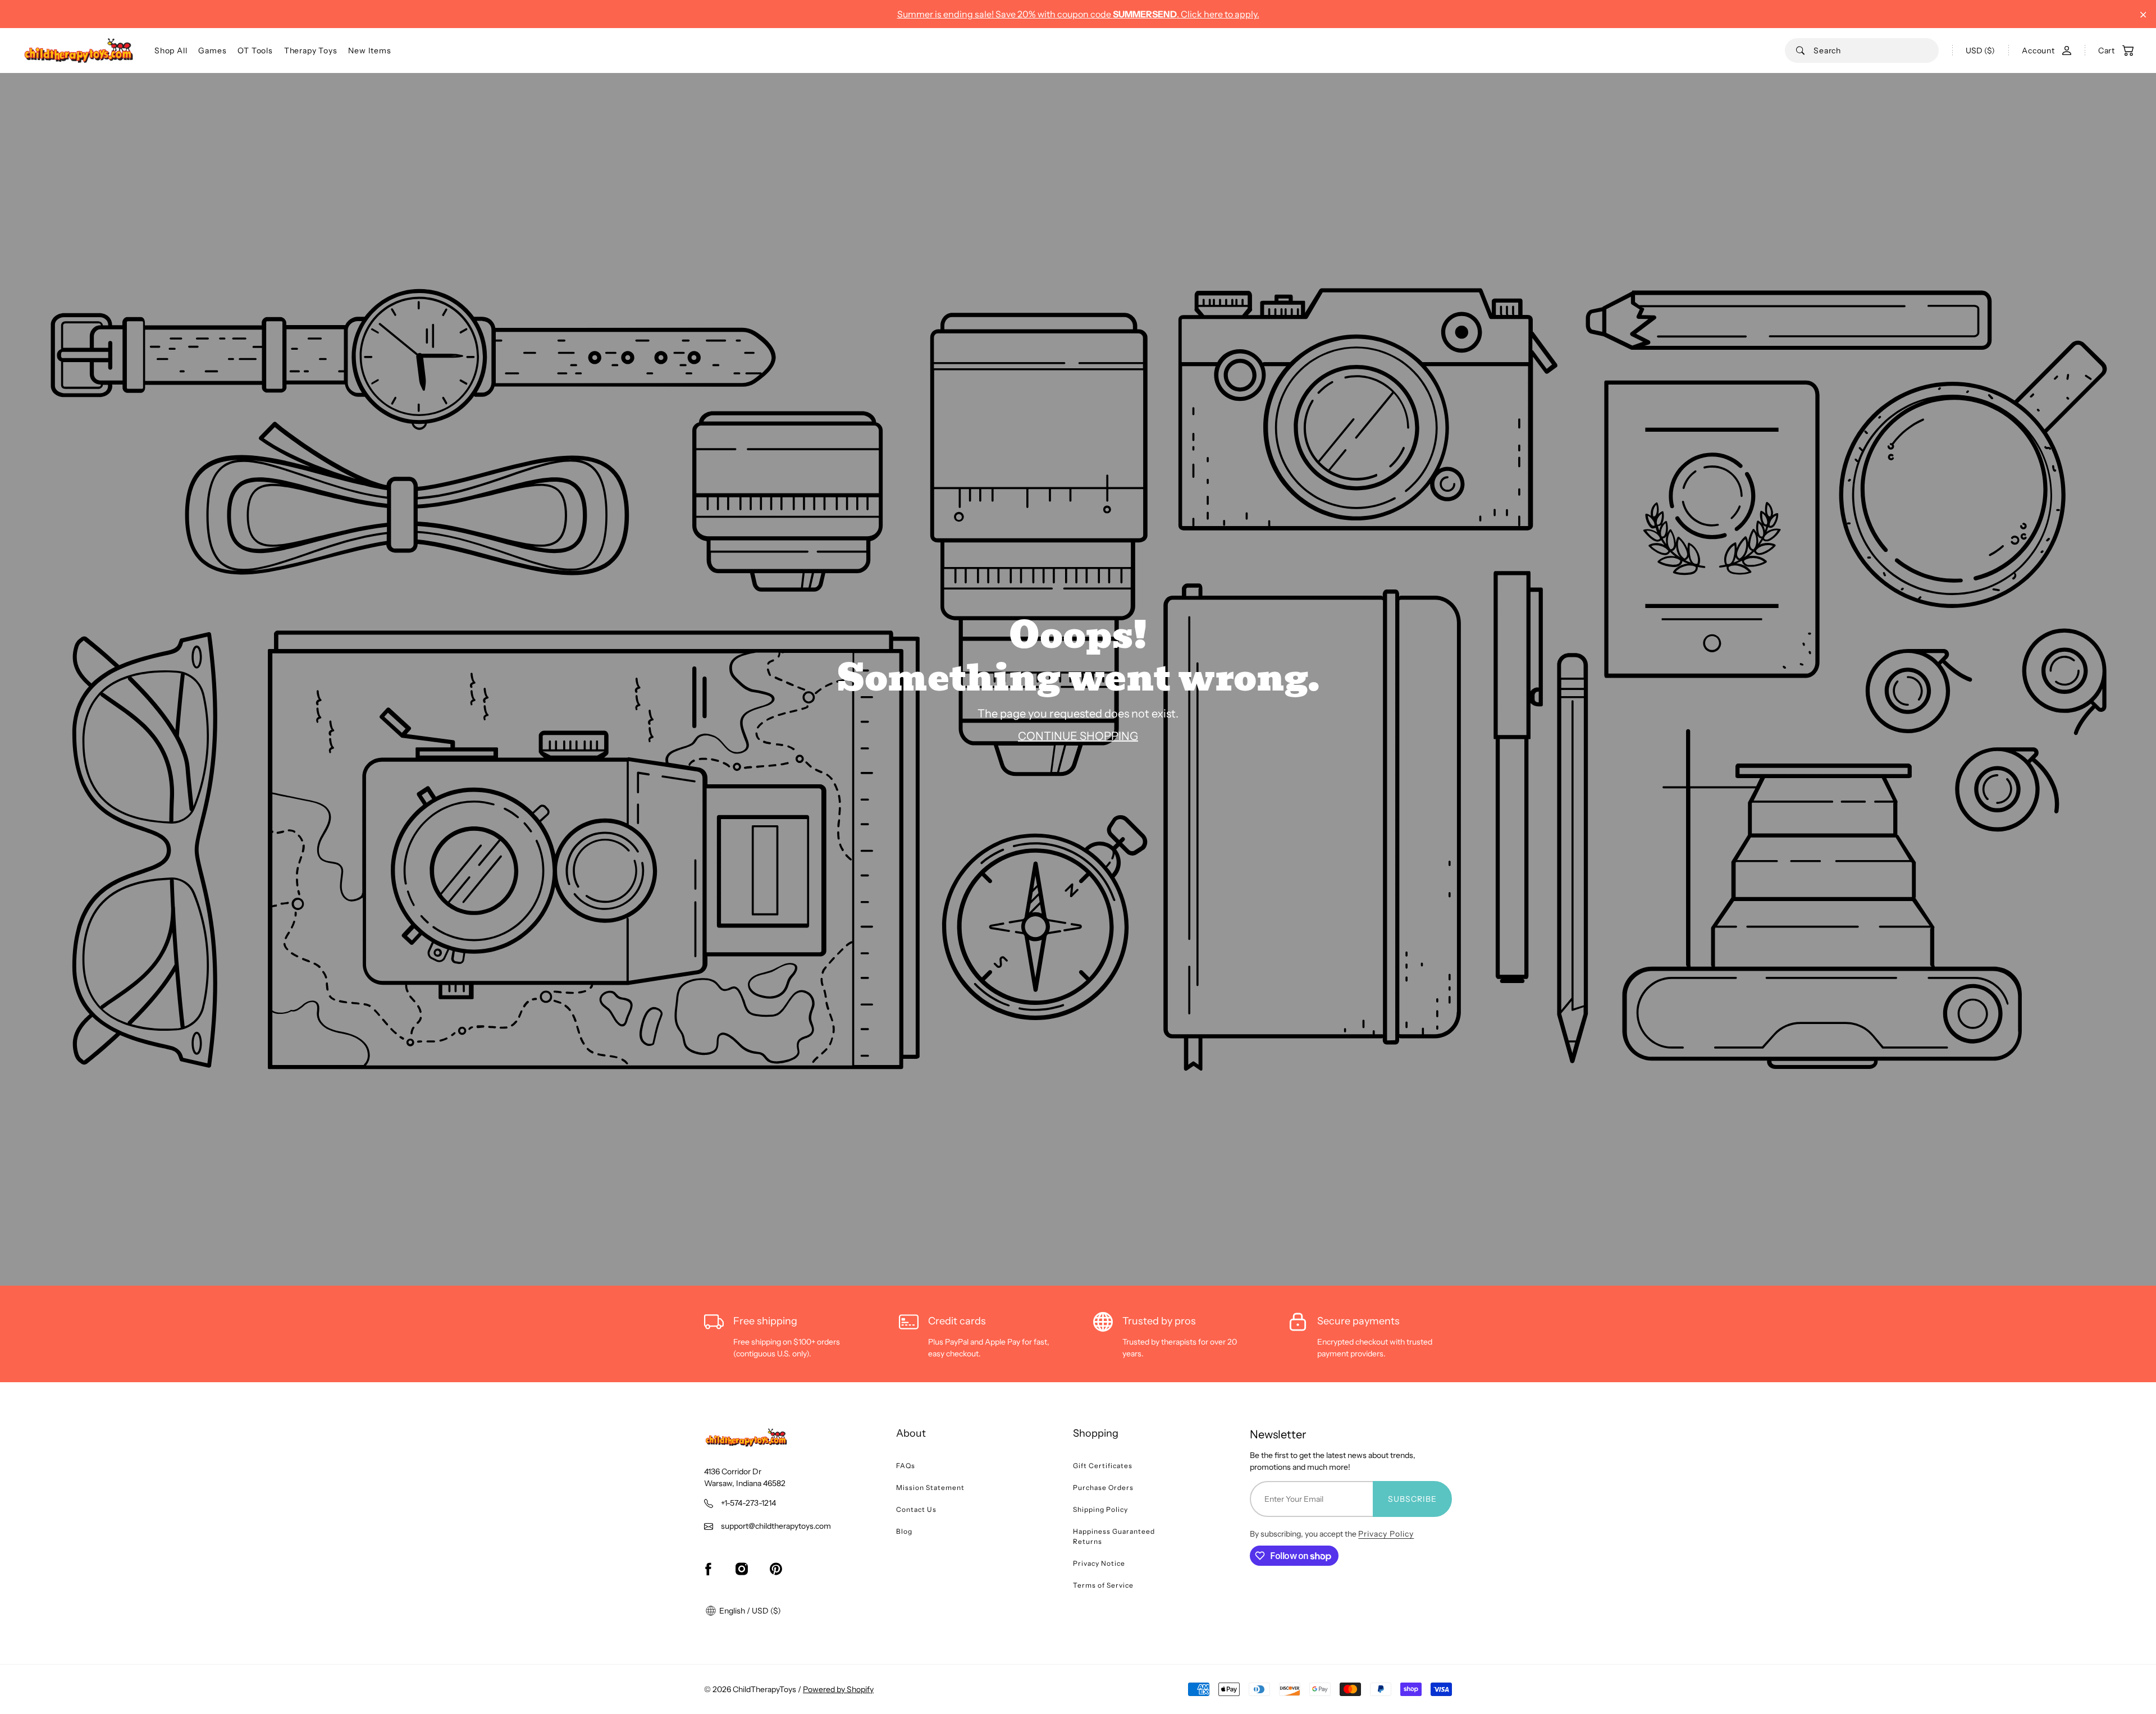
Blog (904, 1531)
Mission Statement (930, 1487)
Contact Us (916, 1509)
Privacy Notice (1099, 1563)
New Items (369, 51)
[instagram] (742, 1569)
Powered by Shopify (838, 1689)
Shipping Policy (1100, 1509)
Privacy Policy (1386, 1534)
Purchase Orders (1103, 1487)
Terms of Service (1103, 1585)
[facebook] (708, 1569)
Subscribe (1412, 1499)
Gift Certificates (1103, 1466)
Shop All (171, 51)
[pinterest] (776, 1569)
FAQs (906, 1466)
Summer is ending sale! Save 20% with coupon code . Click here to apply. (1078, 14)
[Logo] (79, 51)
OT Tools (255, 51)
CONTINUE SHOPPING (1078, 736)
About (911, 1433)
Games (212, 51)
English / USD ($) (749, 1611)
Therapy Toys (311, 51)
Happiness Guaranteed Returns (1114, 1536)
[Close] (2143, 15)
